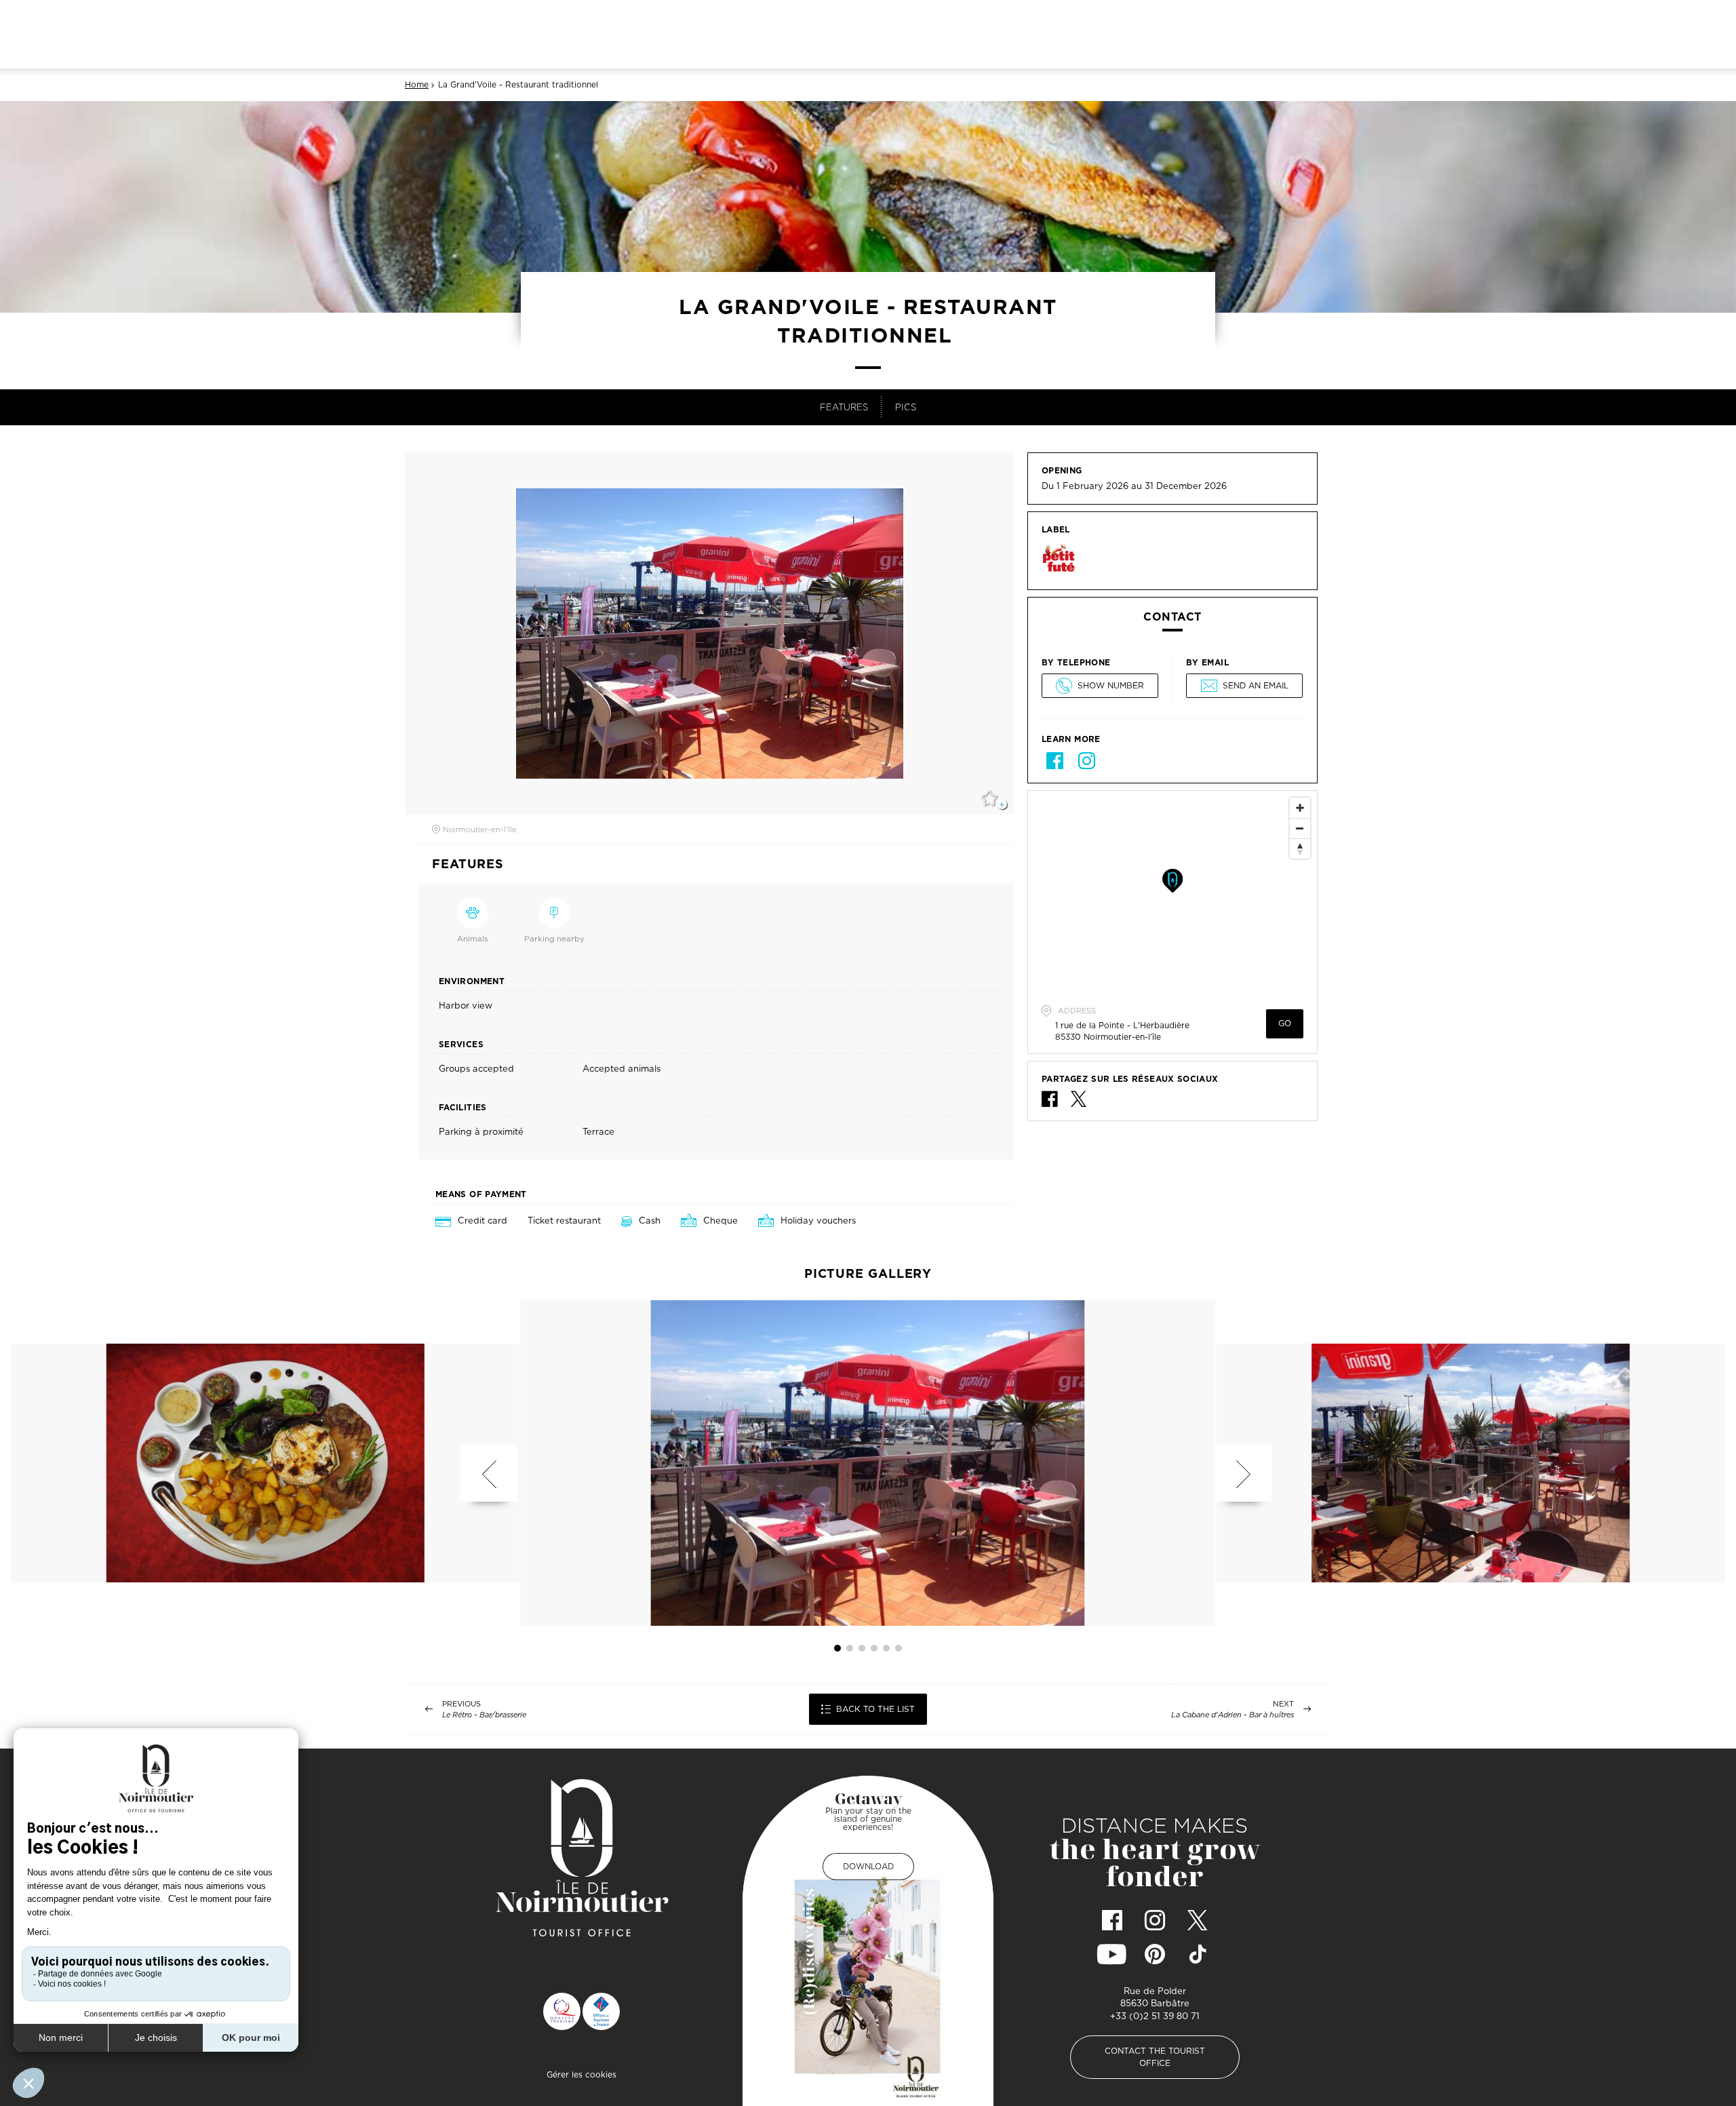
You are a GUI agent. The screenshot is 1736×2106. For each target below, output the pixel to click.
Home (417, 85)
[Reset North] (1300, 849)
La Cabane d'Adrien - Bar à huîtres (1232, 1715)
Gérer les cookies (581, 2074)
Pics (906, 407)
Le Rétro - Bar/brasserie (484, 1715)
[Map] (1172, 893)
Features (844, 407)
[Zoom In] (1300, 808)
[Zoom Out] (1300, 828)
